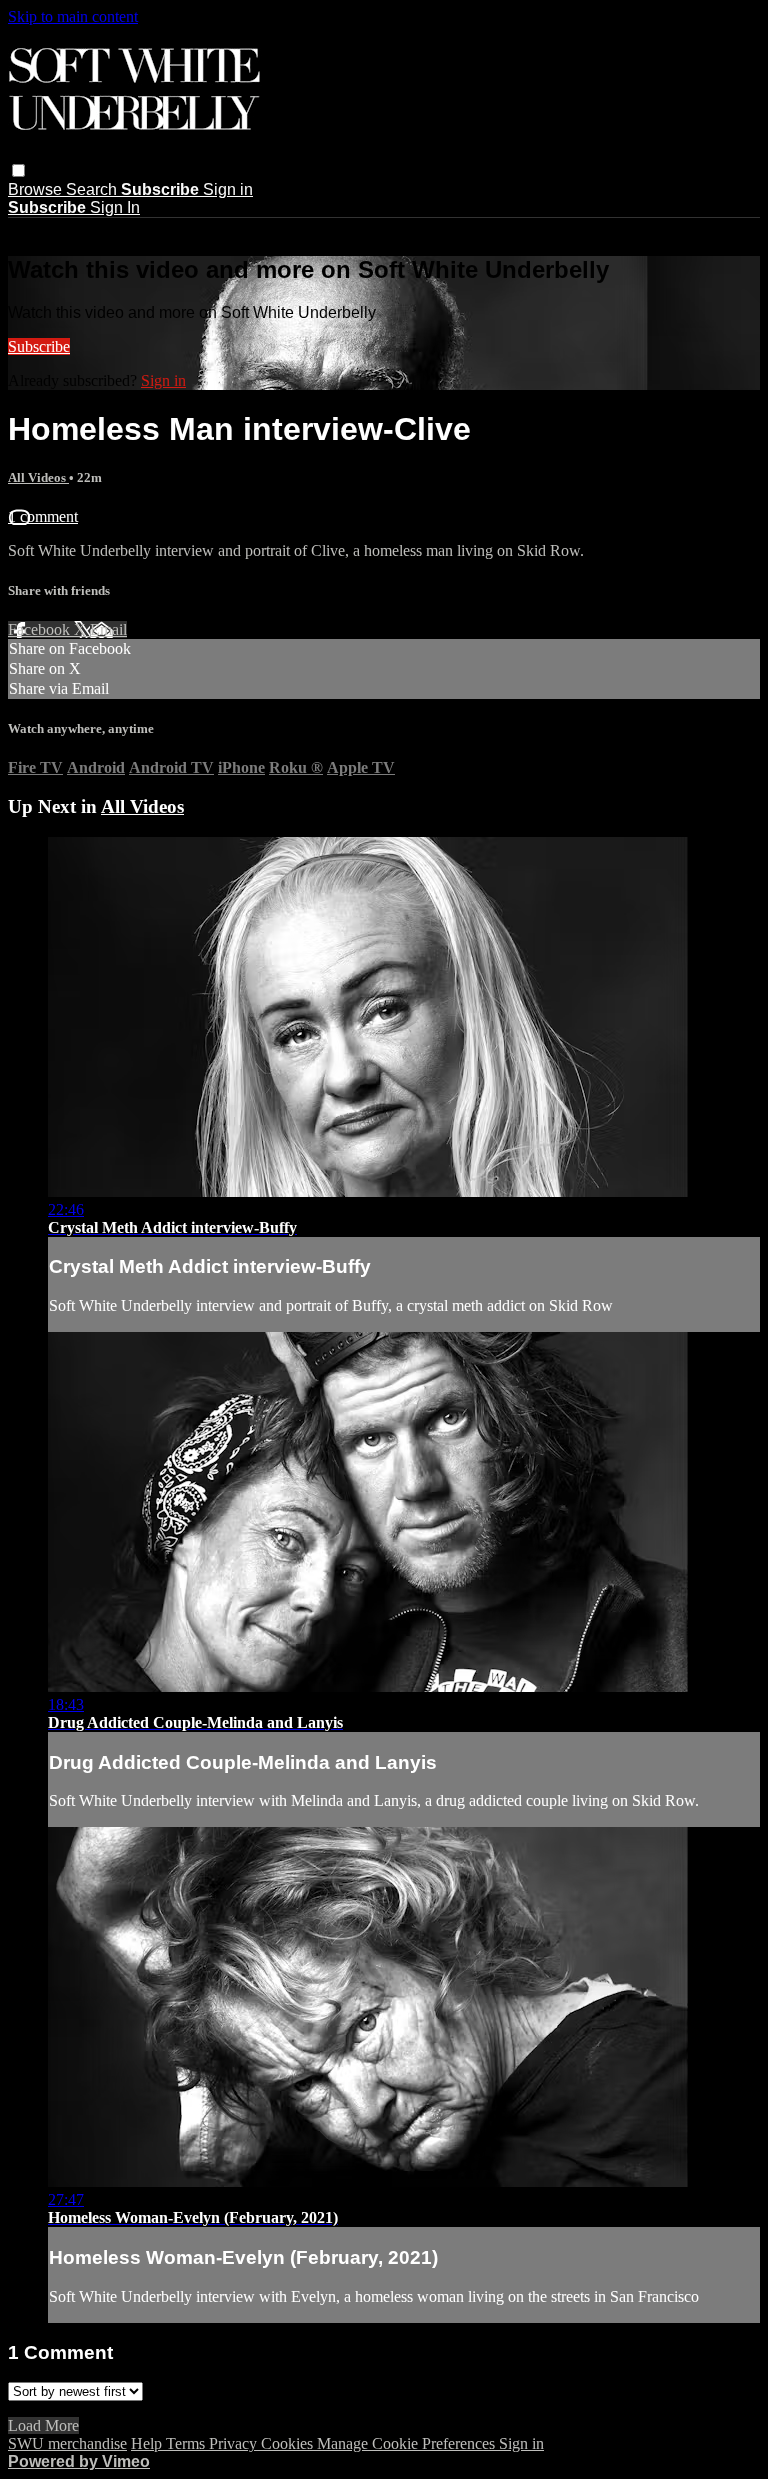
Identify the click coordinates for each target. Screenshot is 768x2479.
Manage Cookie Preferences (408, 2443)
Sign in (228, 189)
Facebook (41, 629)
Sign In (115, 207)
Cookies (289, 2443)
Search (93, 189)
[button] (18, 170)
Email (108, 629)
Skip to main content (73, 16)
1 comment (43, 516)
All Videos (38, 477)
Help (148, 2443)
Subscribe (39, 346)
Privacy (235, 2443)
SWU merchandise (67, 2443)
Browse (37, 189)
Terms (187, 2443)
